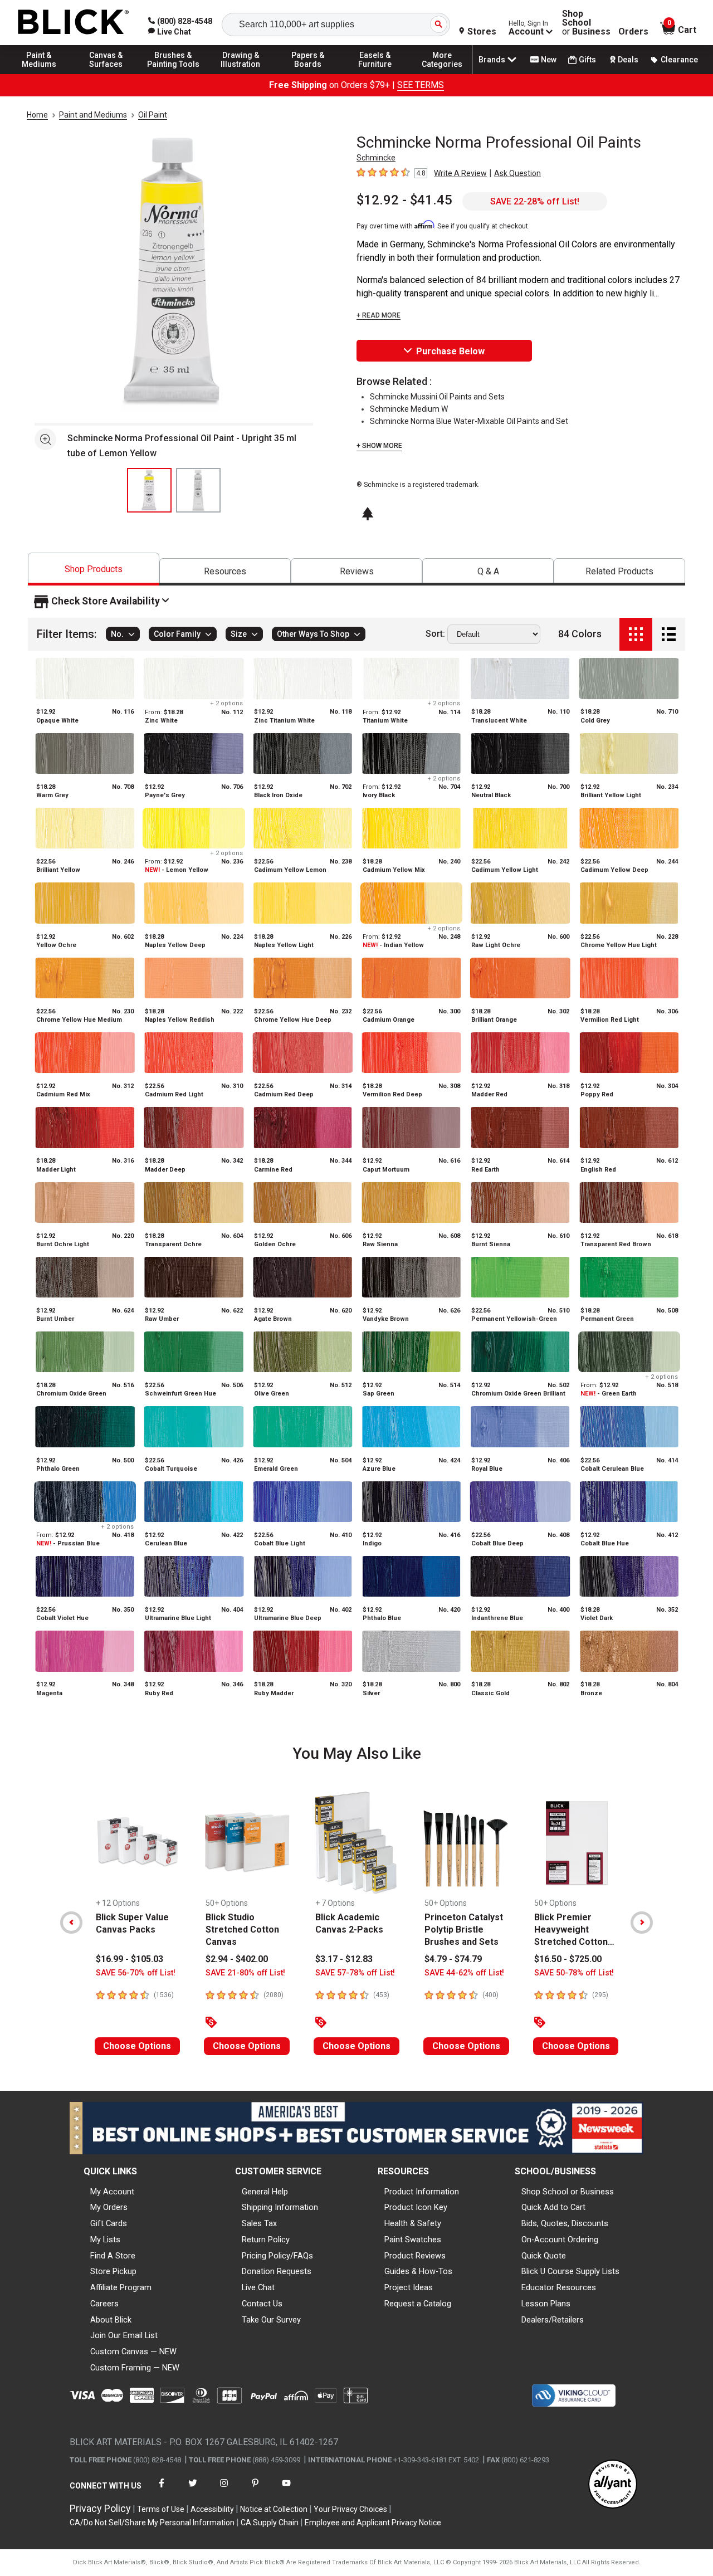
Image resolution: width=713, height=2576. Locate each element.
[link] (170, 32)
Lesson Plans (546, 2304)
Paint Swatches (413, 2240)
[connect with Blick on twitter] (193, 2490)
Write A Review (460, 173)
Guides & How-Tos (418, 2271)
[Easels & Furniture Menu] (375, 74)
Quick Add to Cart (553, 2207)
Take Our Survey (271, 2320)
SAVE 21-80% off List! (245, 1973)
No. (117, 635)
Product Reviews (415, 2256)
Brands (492, 60)
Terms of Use (161, 2509)
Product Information (422, 2192)
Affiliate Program (121, 2287)
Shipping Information (280, 2207)
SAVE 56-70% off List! (136, 1973)
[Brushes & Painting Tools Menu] (173, 74)
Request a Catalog (418, 2304)
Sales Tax (259, 2223)
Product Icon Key (416, 2207)
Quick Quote (544, 2256)
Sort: (435, 635)
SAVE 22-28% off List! (535, 201)
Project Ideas (409, 2287)
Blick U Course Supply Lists (570, 2271)
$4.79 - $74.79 (453, 1959)
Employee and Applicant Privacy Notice (373, 2523)
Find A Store (113, 2256)
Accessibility (212, 2509)
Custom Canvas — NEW (133, 2351)
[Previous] (71, 1923)
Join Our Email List (124, 2335)
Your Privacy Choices (350, 2509)
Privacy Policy (100, 2508)
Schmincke (376, 158)
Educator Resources (559, 2287)
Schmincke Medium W (409, 409)
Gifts (587, 60)
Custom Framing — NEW (135, 2368)
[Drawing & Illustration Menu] (241, 74)
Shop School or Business (568, 2192)
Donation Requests (277, 2271)
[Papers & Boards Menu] (308, 74)
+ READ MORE (379, 315)
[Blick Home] (74, 23)
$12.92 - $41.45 (404, 200)
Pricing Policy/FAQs (277, 2256)
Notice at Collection (274, 2509)
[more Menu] (442, 74)
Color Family (177, 635)
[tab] (94, 569)
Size (239, 635)
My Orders (109, 2207)
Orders (633, 32)
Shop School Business (586, 23)
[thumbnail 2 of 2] (198, 490)
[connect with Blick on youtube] (286, 2490)
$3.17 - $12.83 (344, 1959)
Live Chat (258, 2287)
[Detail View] (669, 634)
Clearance (679, 60)
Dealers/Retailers (553, 2320)
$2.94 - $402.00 (237, 1959)
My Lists (105, 2240)
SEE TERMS (421, 85)
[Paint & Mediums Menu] (39, 74)
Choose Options (137, 2046)
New (549, 60)
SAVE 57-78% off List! (355, 1973)
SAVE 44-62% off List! (464, 1973)
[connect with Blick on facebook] (162, 2490)
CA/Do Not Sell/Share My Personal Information (152, 2523)
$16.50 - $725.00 (568, 1959)
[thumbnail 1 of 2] (149, 490)
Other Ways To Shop (313, 635)
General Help (265, 2192)
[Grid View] (636, 634)
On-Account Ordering (560, 2240)
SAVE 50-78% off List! (574, 1973)
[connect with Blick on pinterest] (255, 2490)
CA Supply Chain (270, 2523)
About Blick (111, 2320)
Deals (628, 60)
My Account (112, 2192)
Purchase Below (450, 351)
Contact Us (262, 2304)
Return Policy (266, 2240)
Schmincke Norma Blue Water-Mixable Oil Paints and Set (469, 421)
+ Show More (379, 446)
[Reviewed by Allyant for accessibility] (613, 2485)
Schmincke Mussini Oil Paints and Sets (437, 397)
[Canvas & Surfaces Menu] (106, 74)
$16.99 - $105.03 (130, 1959)
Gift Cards (109, 2223)
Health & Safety (413, 2223)
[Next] (642, 1923)
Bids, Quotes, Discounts (565, 2223)
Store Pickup (113, 2271)
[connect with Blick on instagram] (224, 2490)
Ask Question (517, 173)
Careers (104, 2304)
